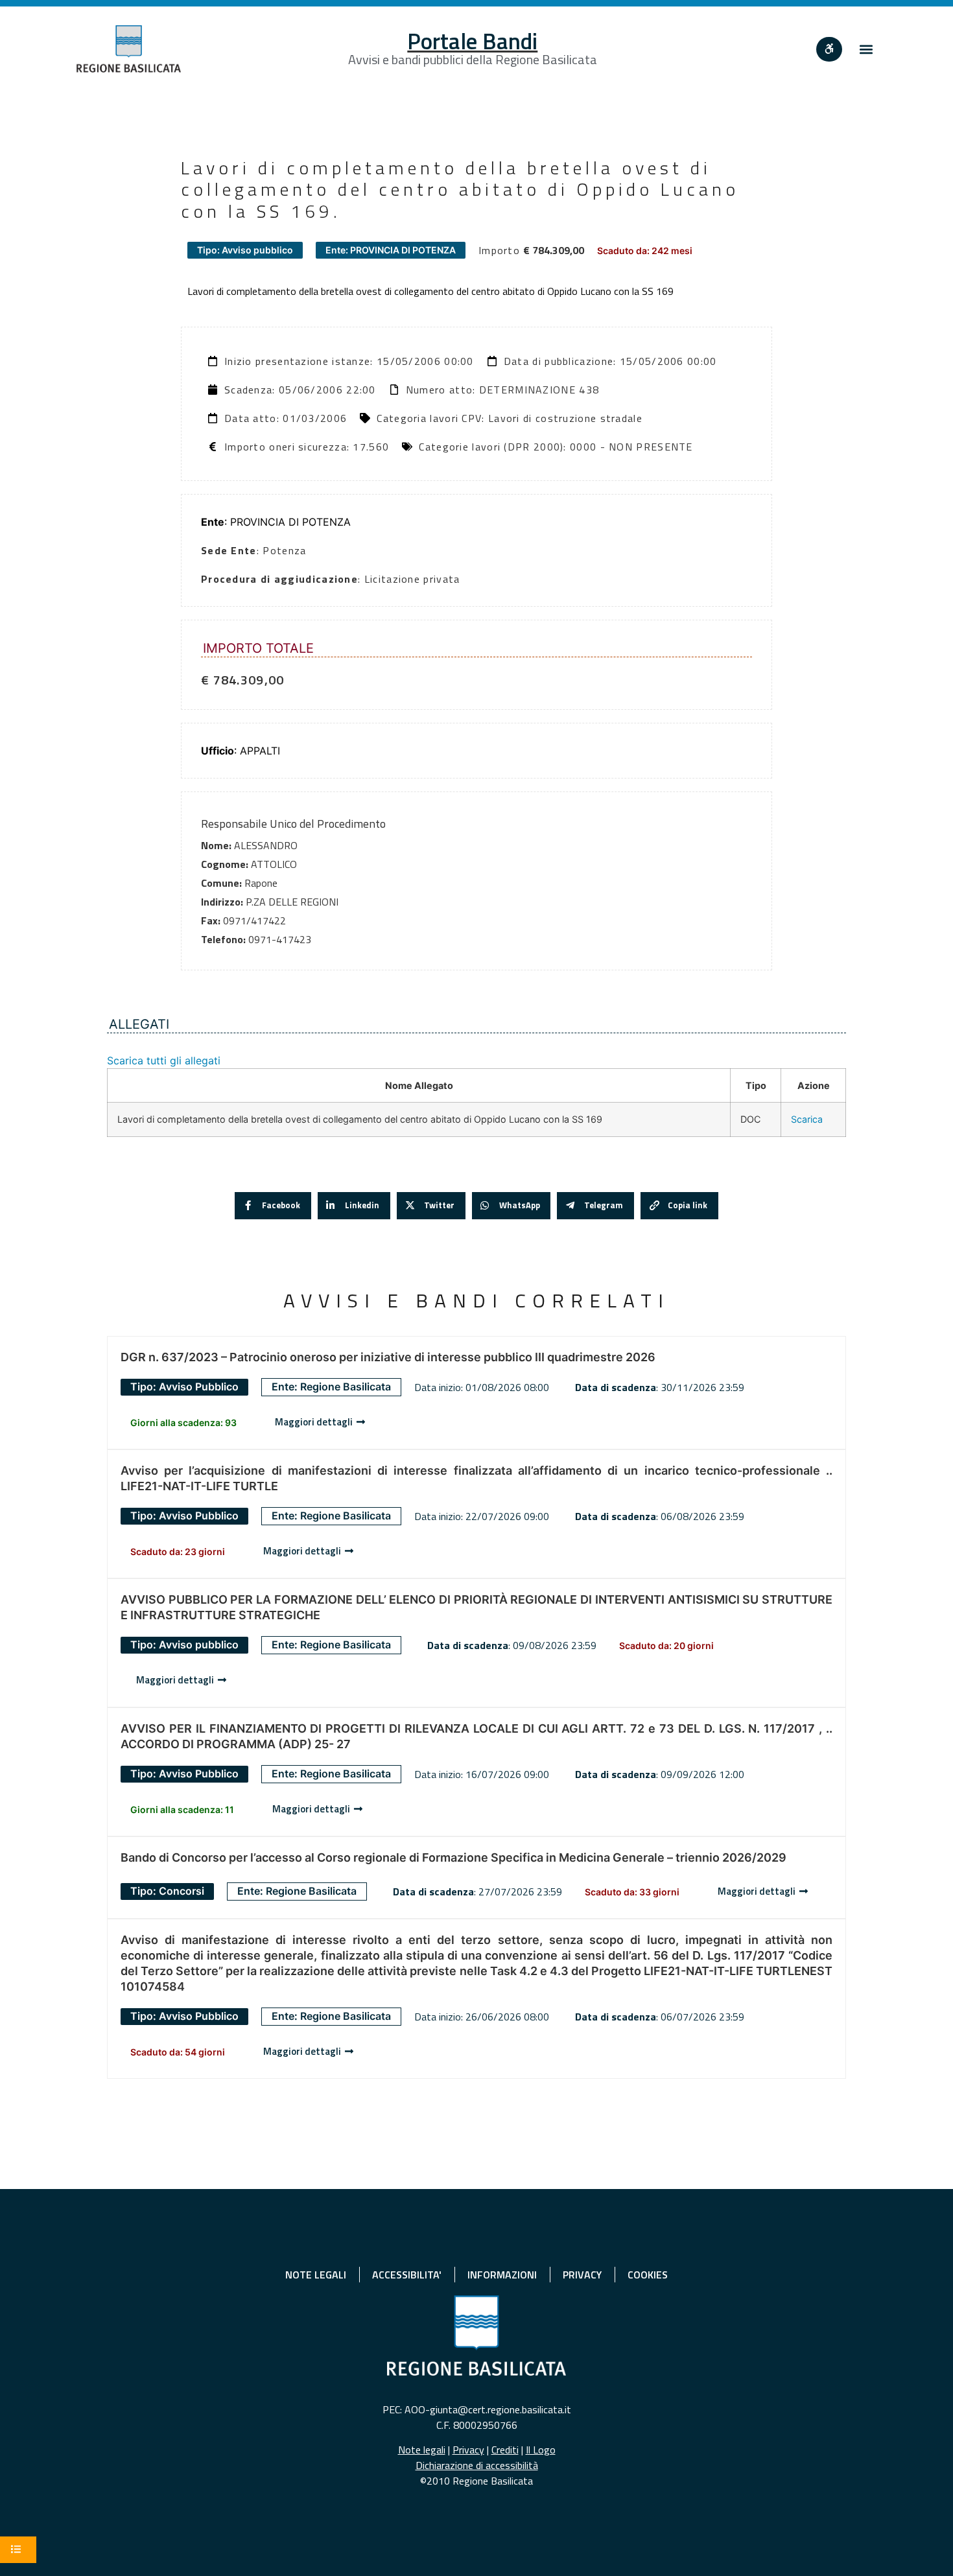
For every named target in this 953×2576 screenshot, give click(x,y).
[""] (829, 49)
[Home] (129, 49)
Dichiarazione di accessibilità (477, 2465)
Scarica (807, 1119)
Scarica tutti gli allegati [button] (164, 1060)
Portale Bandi (472, 41)
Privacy (468, 2450)
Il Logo (541, 2450)
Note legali (422, 2450)
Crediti (505, 2450)
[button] (866, 49)
